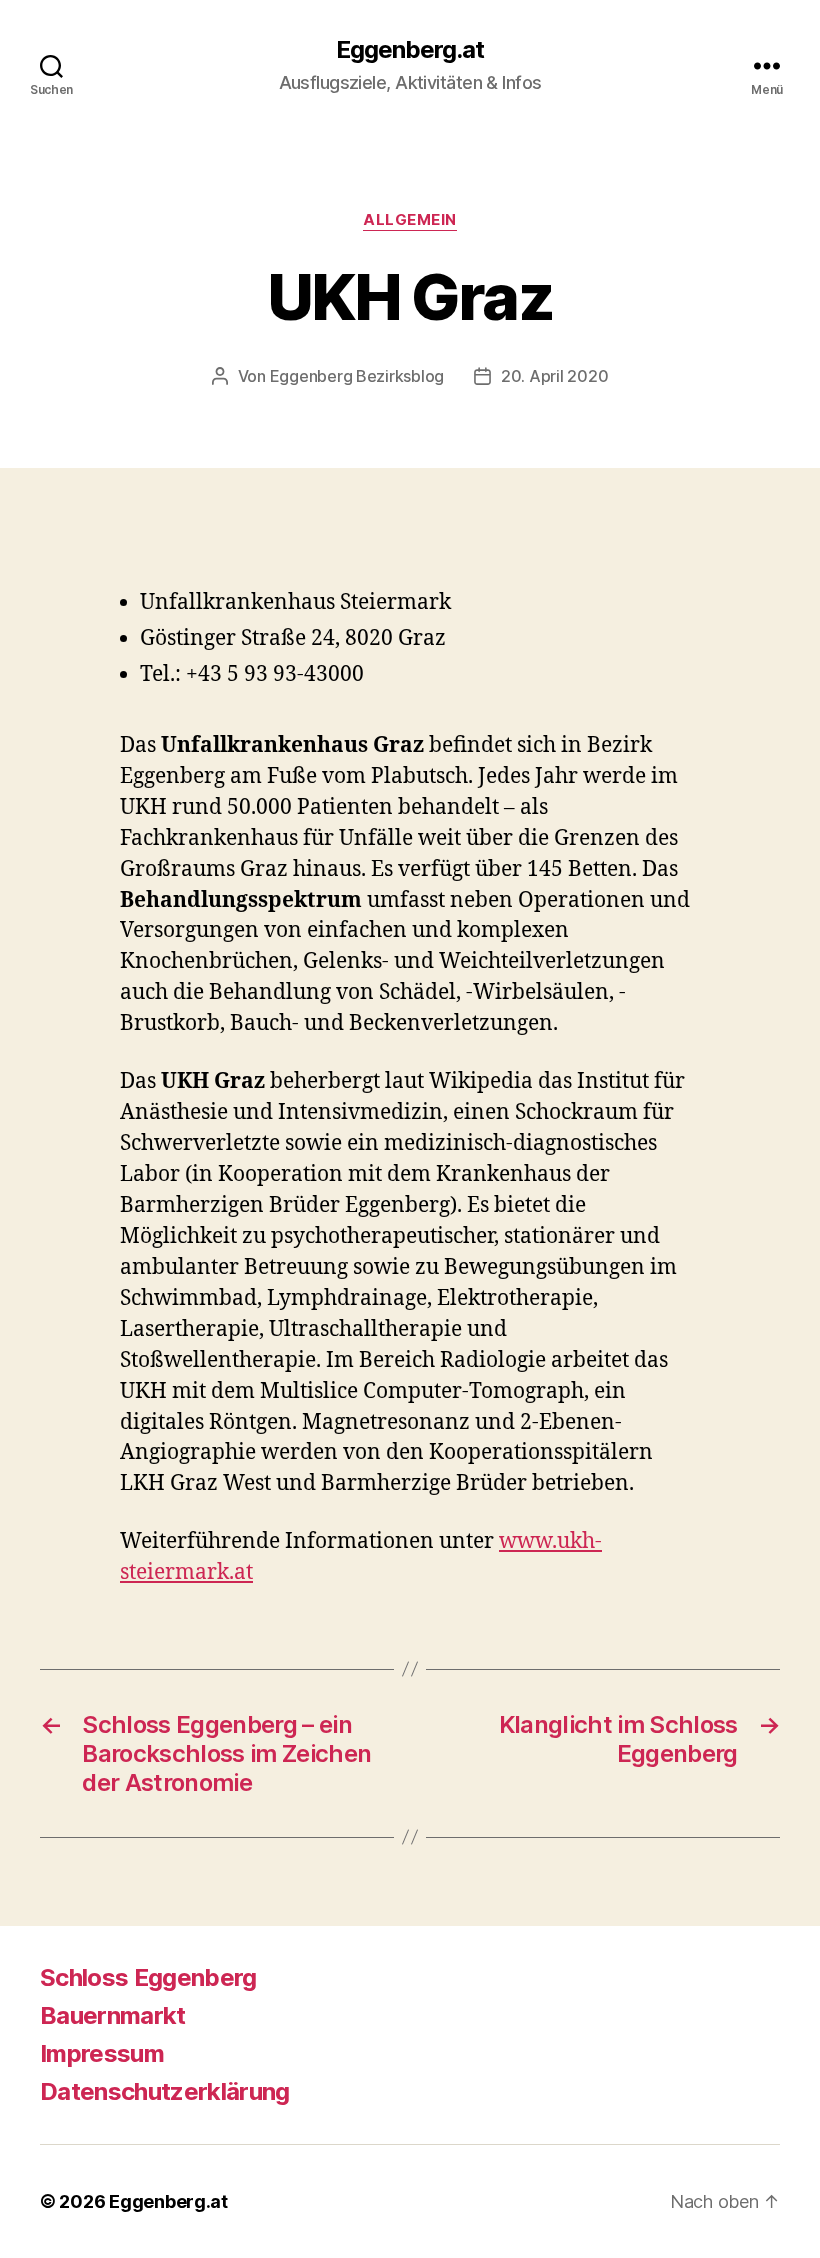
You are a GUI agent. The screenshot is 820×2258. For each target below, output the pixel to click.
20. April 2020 (554, 376)
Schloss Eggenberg (148, 1977)
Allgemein (410, 220)
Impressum (102, 2053)
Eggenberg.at (410, 50)
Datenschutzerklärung (165, 2091)
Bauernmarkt (113, 2015)
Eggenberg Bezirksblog (357, 376)
